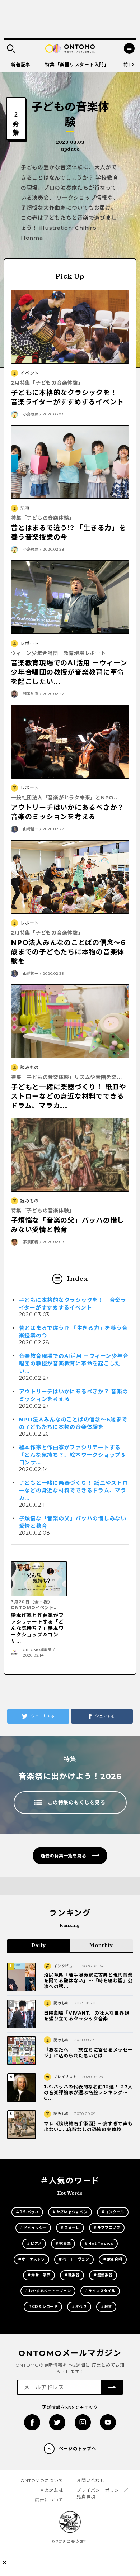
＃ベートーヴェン (74, 2259)
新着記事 (21, 65)
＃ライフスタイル (100, 2291)
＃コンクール (113, 2212)
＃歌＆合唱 (113, 2259)
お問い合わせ (91, 2480)
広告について (49, 2500)
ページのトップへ (78, 2449)
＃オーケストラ (31, 2259)
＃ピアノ (34, 2244)
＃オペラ (79, 2307)
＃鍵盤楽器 (103, 2275)
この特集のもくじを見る (76, 1802)
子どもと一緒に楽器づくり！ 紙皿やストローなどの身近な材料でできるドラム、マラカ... (74, 1490)
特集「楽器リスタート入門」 (77, 65)
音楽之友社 (52, 2490)
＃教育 (106, 2307)
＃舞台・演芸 (39, 2275)
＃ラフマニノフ (107, 2228)
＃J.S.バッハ (27, 2212)
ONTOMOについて (42, 2480)
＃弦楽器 (72, 2275)
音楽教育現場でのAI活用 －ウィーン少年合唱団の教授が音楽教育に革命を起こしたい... (74, 1363)
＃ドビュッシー (33, 2228)
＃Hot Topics (99, 2244)
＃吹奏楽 (63, 2244)
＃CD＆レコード (43, 2307)
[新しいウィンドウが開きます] (32, 2422)
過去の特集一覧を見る (64, 1856)
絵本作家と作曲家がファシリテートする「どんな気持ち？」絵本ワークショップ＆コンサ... (73, 1455)
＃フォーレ (70, 2228)
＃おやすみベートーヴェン (48, 2291)
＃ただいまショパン (70, 2212)
